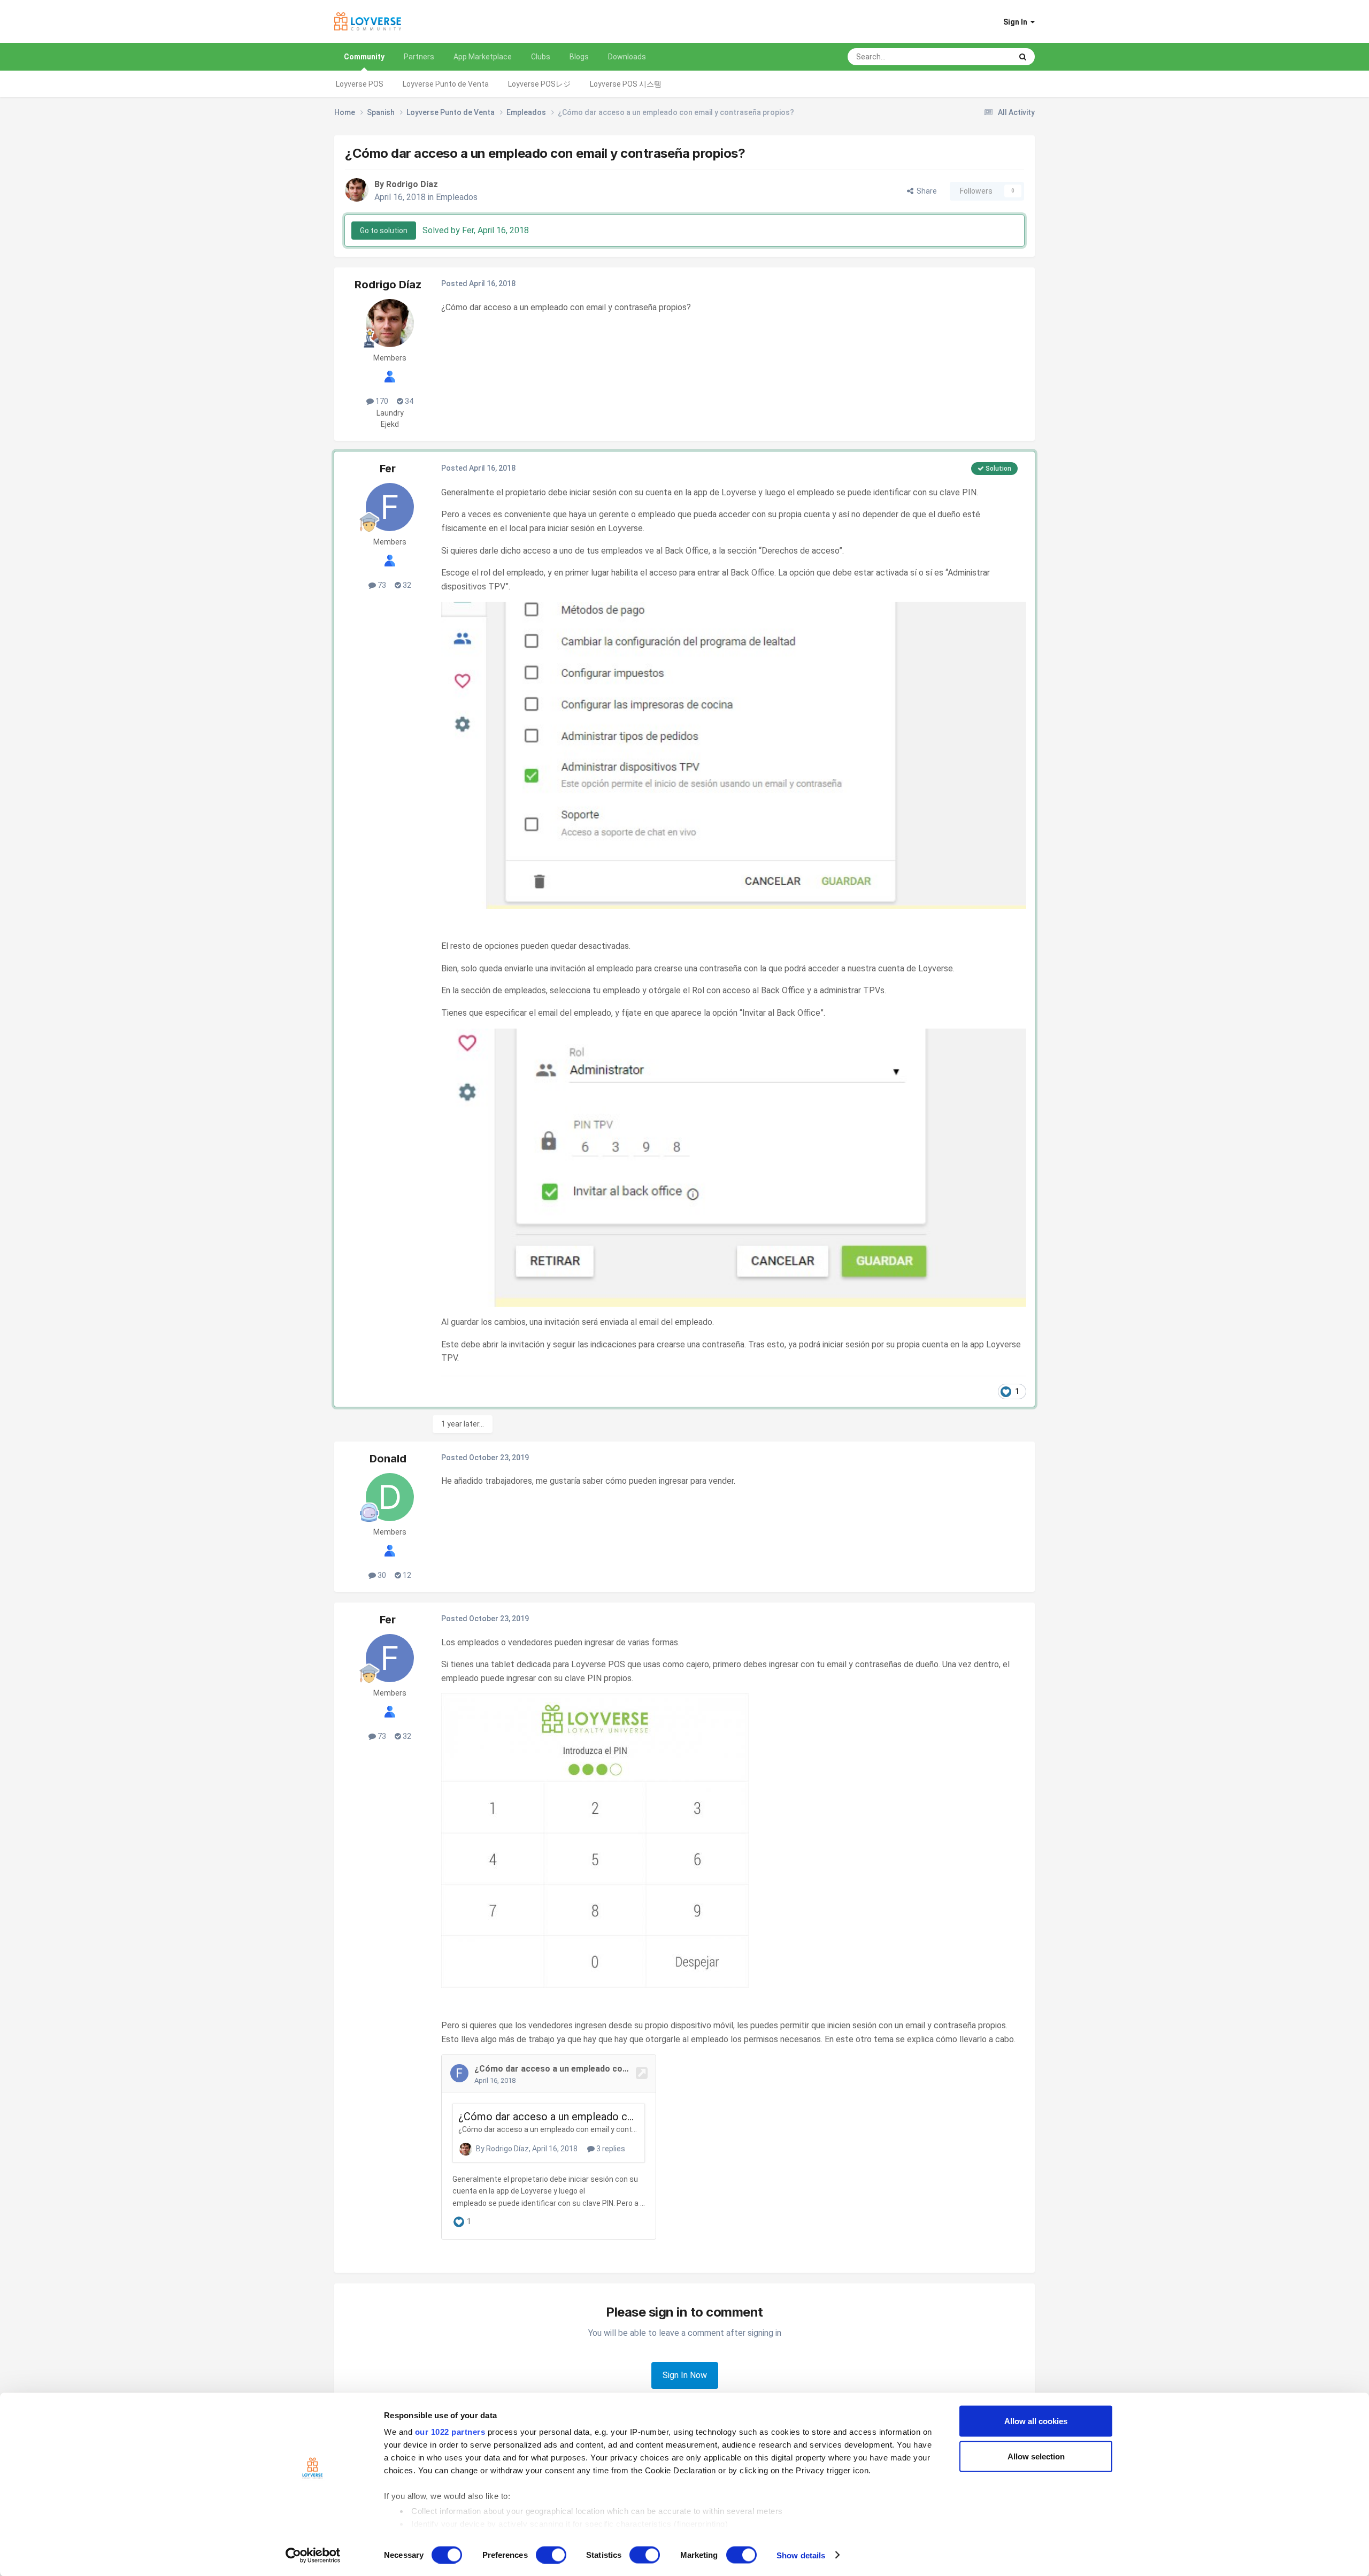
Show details (801, 2555)
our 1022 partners (450, 2432)
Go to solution (384, 231)
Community (364, 57)
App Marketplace (483, 57)
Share (925, 191)
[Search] (1023, 57)
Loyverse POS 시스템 (626, 84)
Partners (419, 57)
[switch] (551, 2555)
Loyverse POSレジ (539, 84)
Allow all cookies (1036, 2421)
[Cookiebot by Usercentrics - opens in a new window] (313, 2555)
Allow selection (1036, 2456)
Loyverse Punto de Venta (446, 84)
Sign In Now (685, 2375)
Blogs (579, 57)
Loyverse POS (360, 84)
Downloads (627, 57)
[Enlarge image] (734, 754)
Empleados (457, 197)
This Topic (980, 57)
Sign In (1017, 22)
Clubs (541, 57)
